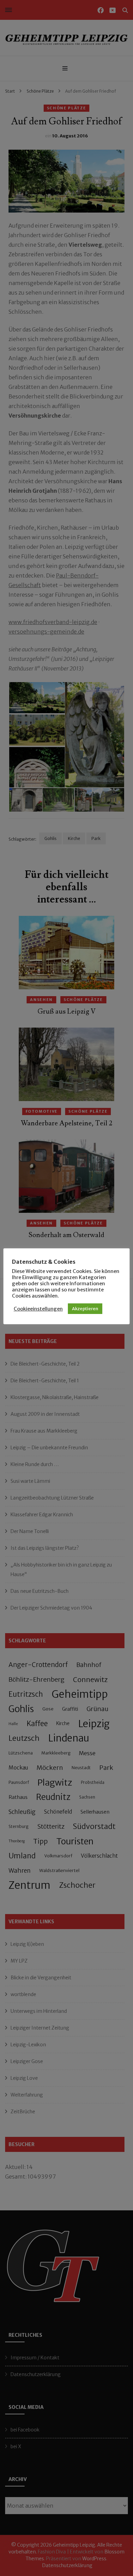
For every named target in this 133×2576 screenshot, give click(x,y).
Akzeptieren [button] (85, 1309)
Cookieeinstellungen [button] (38, 1309)
